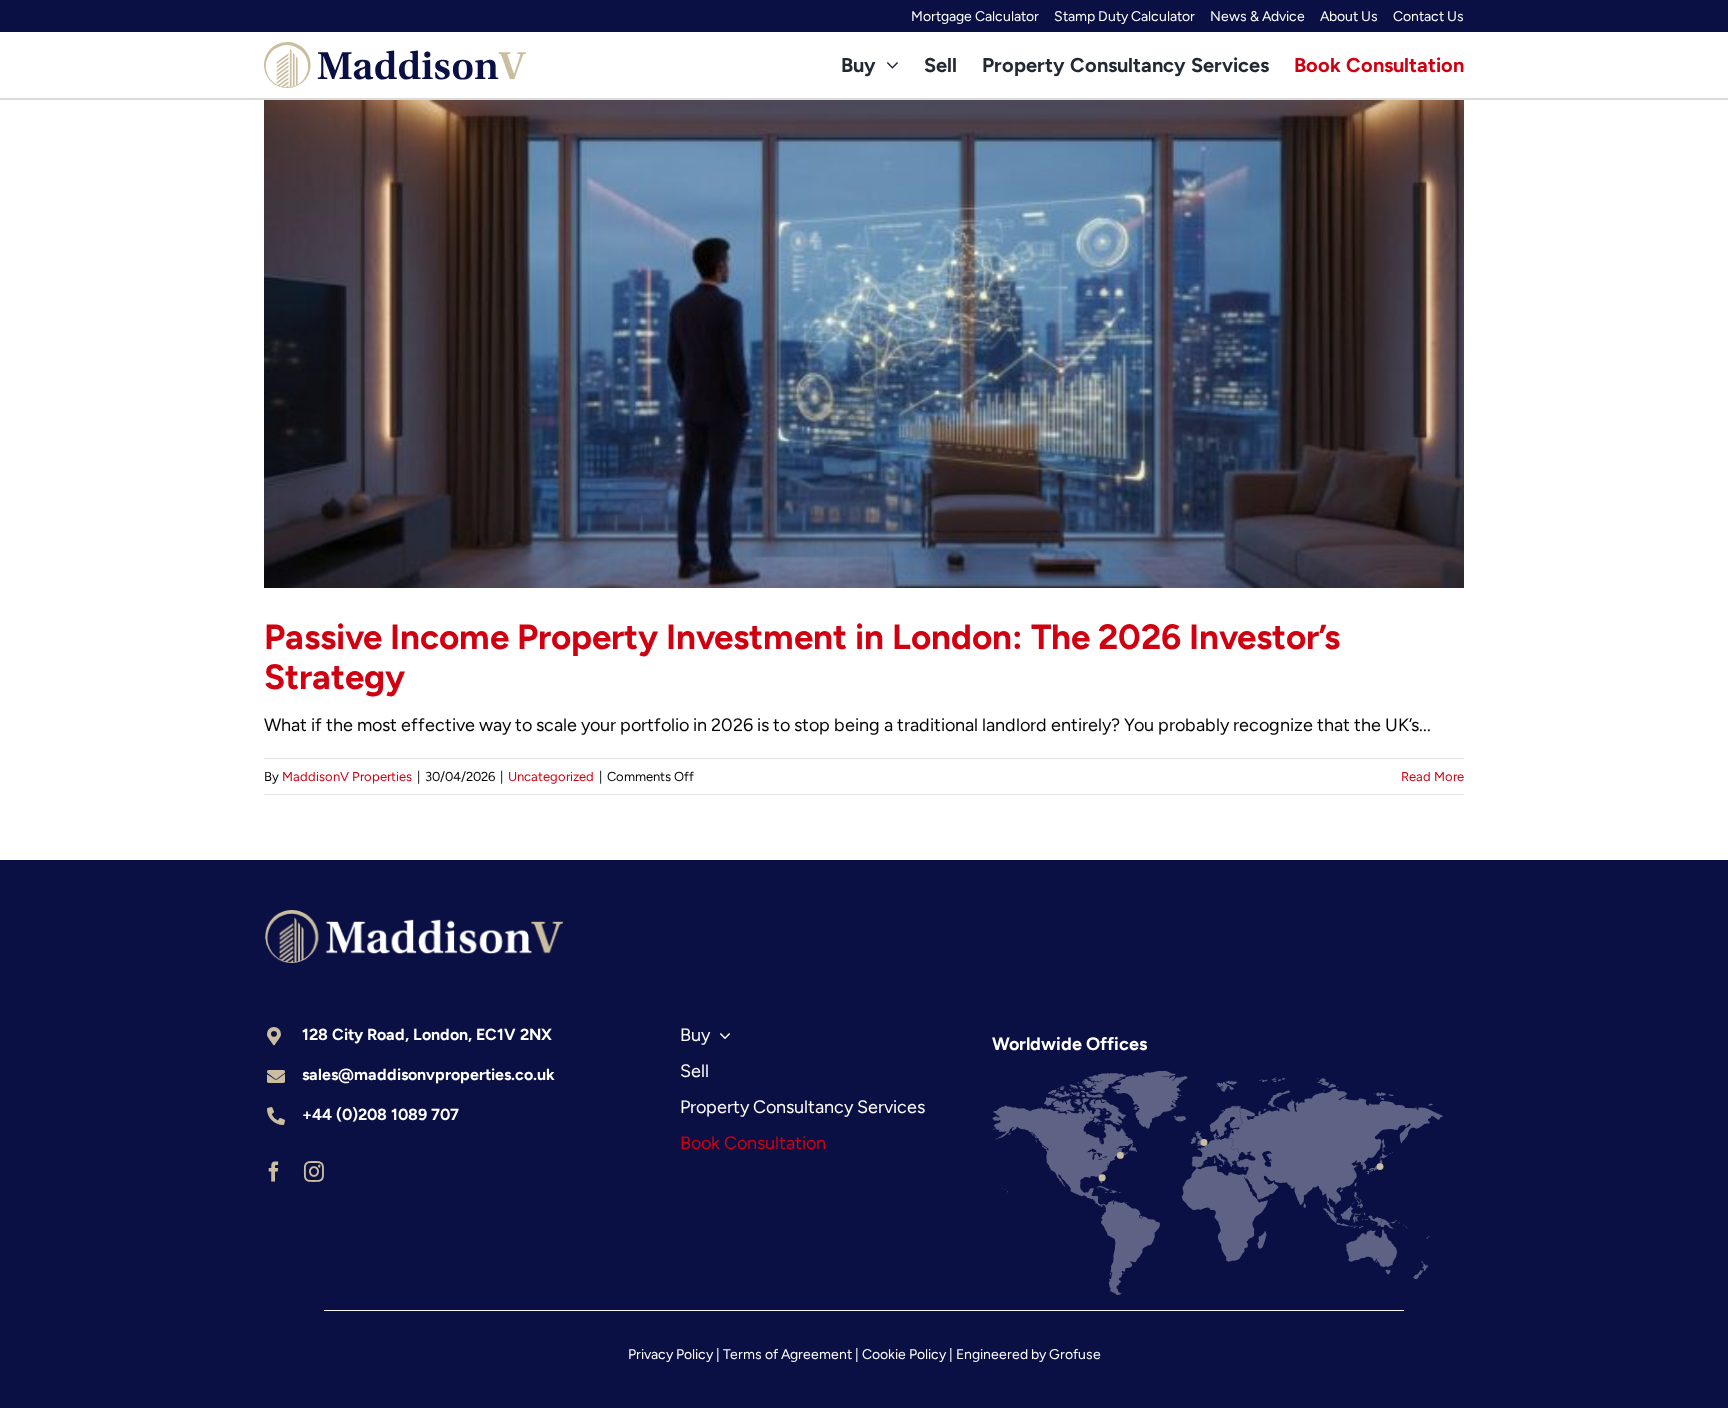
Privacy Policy (670, 1354)
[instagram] (314, 1172)
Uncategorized (551, 776)
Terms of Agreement (787, 1354)
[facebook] (274, 1172)
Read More (1432, 776)
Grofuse (1075, 1354)
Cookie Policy (904, 1354)
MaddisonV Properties (347, 776)
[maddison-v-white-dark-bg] (414, 919)
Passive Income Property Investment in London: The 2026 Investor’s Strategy (802, 657)
